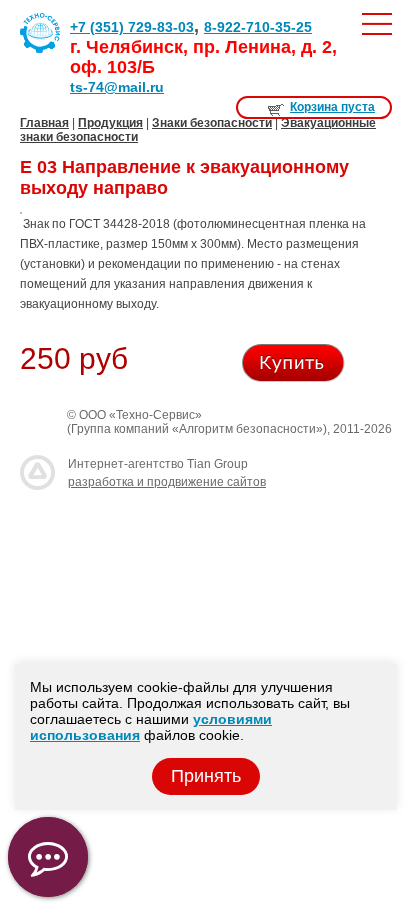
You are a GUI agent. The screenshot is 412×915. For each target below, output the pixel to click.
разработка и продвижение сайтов (167, 482)
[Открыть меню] (377, 24)
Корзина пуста (332, 107)
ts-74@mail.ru (117, 87)
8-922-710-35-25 (258, 27)
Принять (206, 776)
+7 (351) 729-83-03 (132, 27)
